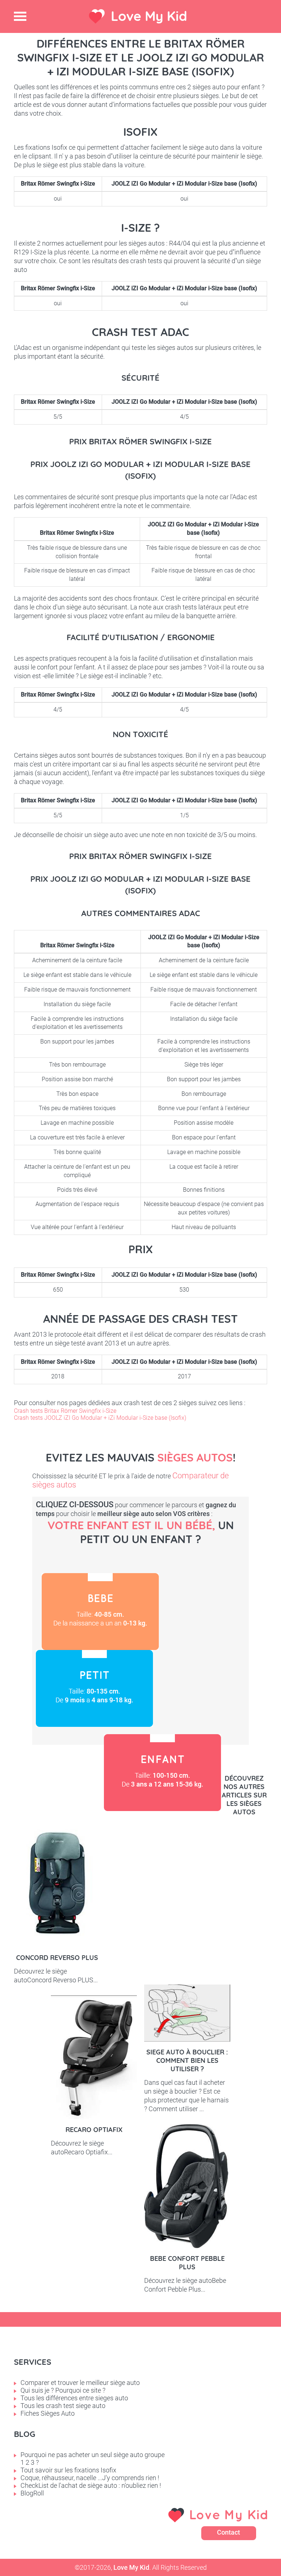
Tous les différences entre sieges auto (74, 2398)
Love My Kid (149, 16)
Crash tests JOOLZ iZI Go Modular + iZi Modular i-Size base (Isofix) (100, 1418)
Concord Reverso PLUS (57, 1958)
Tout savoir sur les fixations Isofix (68, 2470)
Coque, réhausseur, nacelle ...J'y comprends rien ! (90, 2478)
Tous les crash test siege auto (63, 2406)
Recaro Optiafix (94, 2130)
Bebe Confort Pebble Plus (187, 2263)
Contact (228, 2532)
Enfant (162, 1773)
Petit (94, 1688)
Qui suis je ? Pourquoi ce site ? (63, 2390)
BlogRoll (32, 2493)
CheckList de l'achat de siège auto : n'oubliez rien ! (91, 2485)
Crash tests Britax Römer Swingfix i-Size (65, 1411)
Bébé (100, 1612)
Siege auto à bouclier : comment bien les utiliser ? (187, 2060)
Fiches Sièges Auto (48, 2413)
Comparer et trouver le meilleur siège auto (80, 2383)
